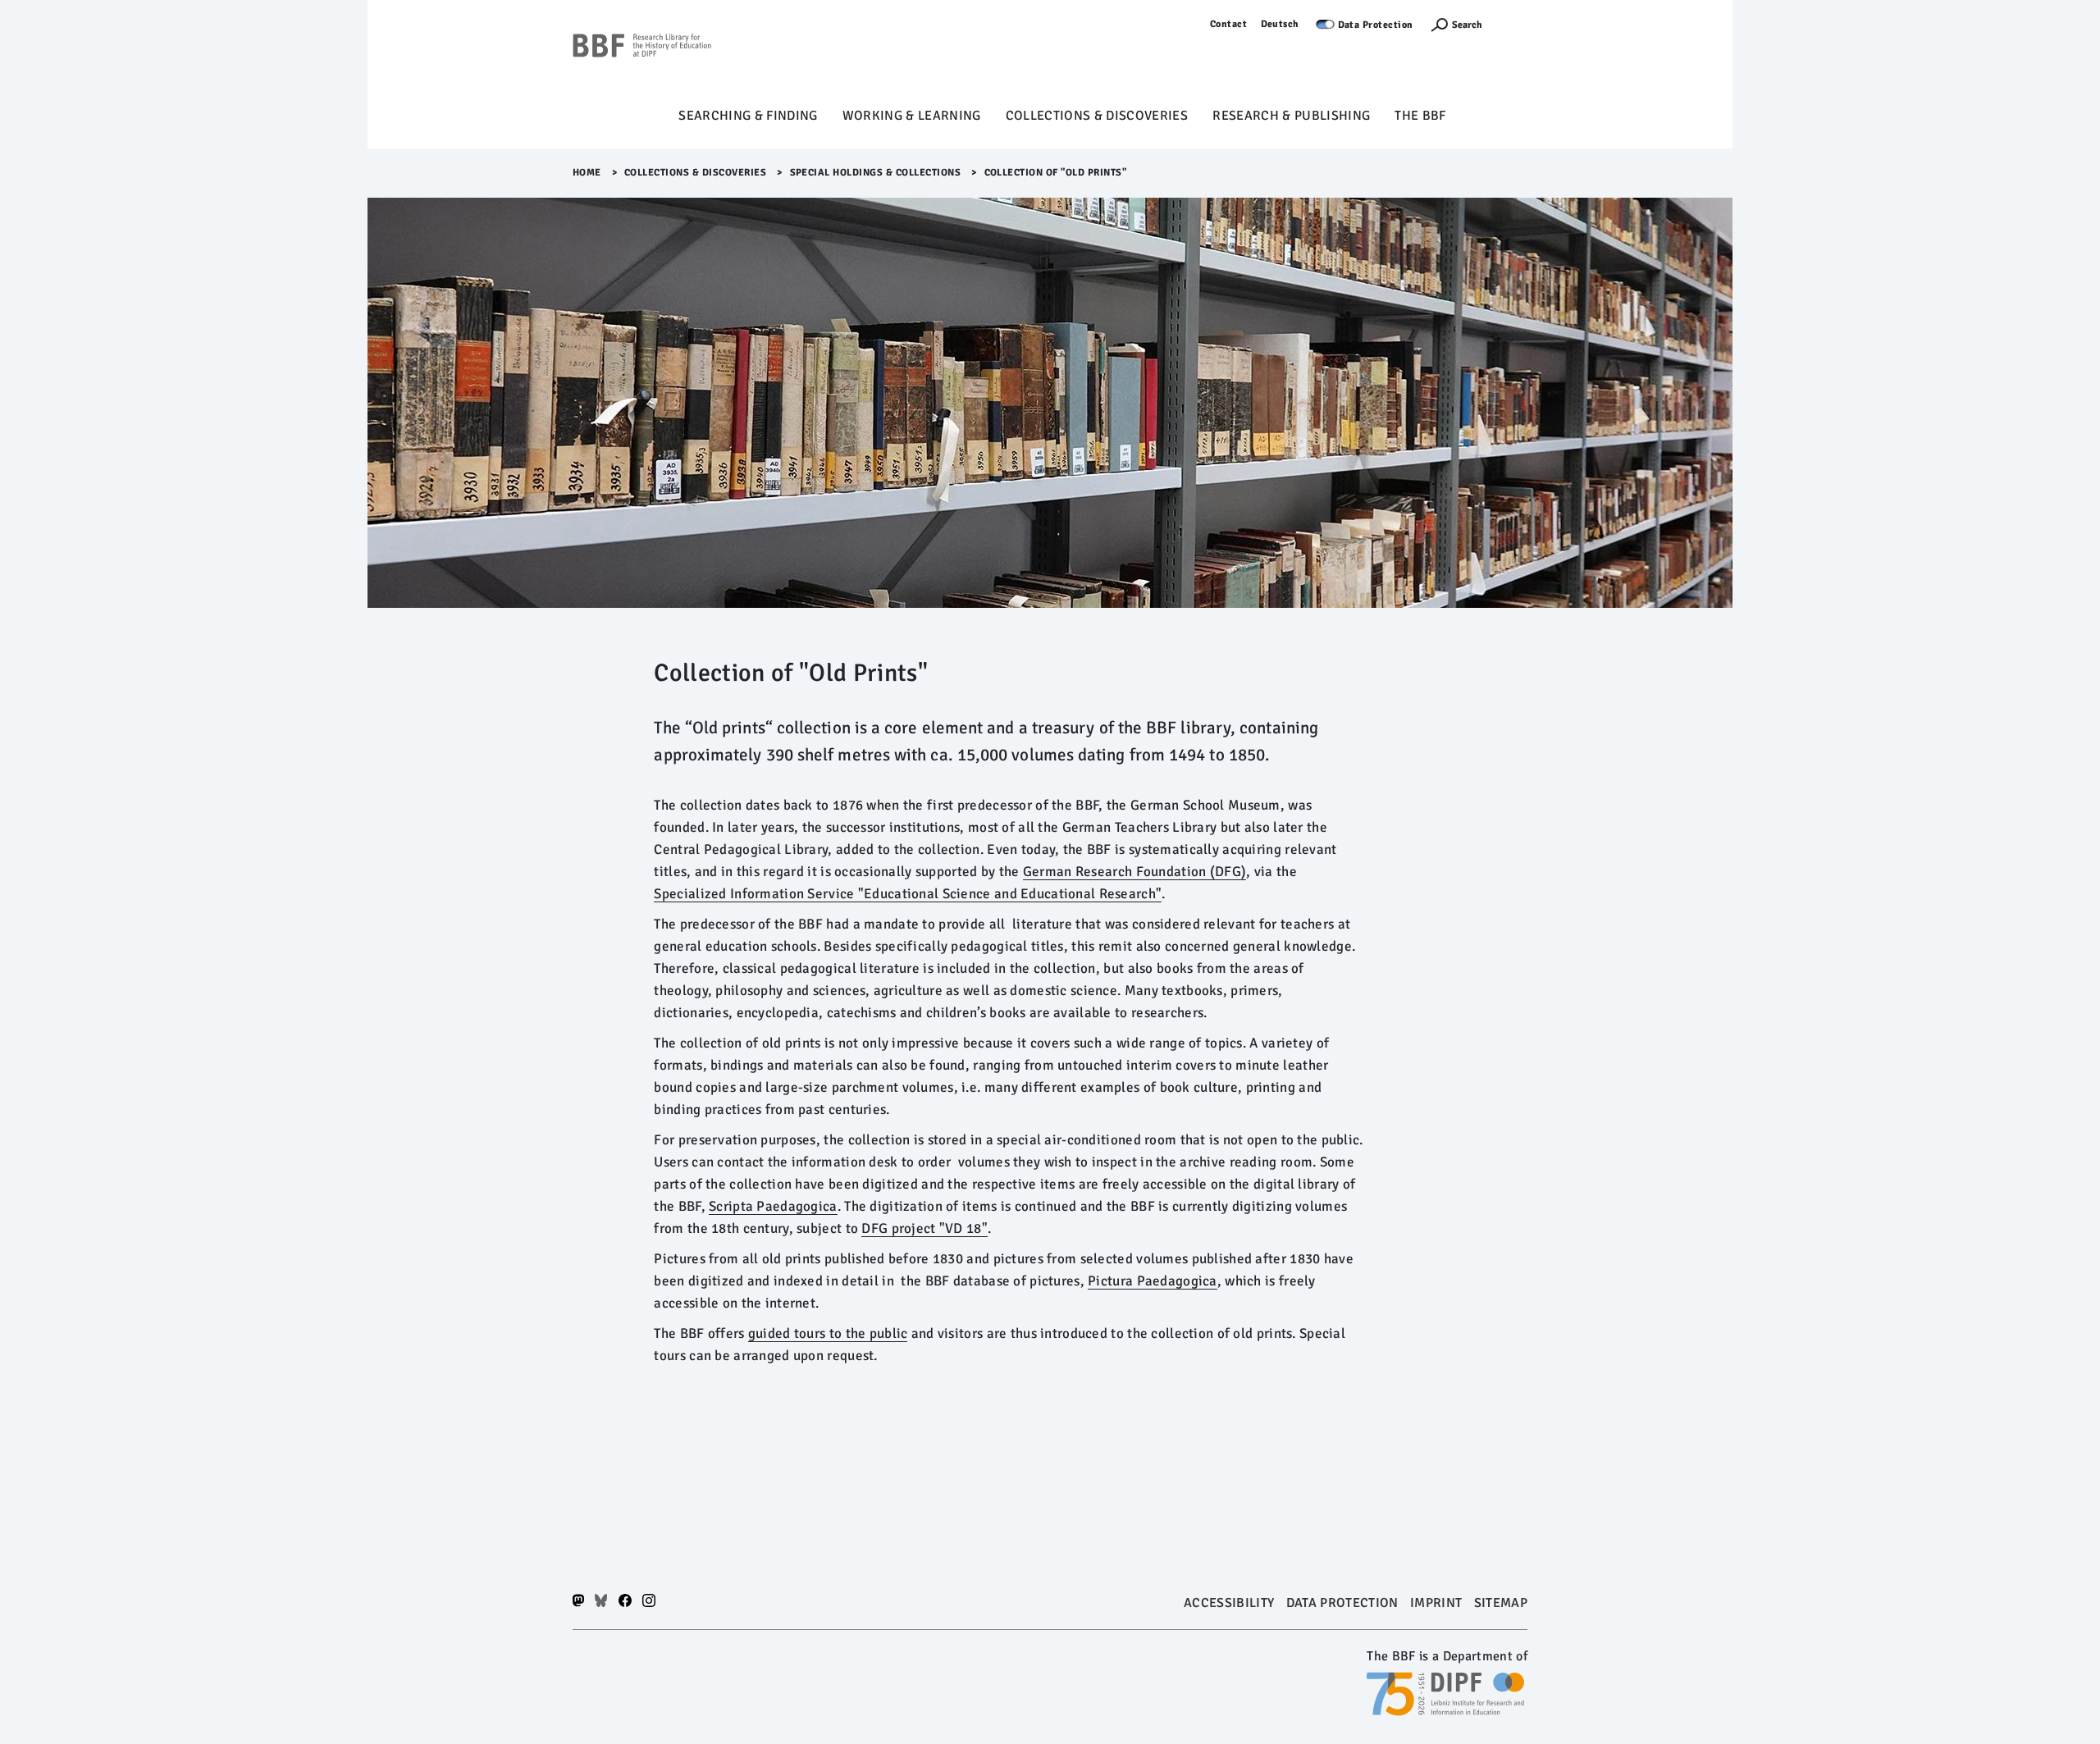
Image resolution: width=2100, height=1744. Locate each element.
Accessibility (1229, 1603)
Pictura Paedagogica (1153, 1281)
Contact (1229, 24)
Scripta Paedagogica (773, 1206)
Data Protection (1376, 25)
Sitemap (1501, 1603)
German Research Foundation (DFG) (1134, 872)
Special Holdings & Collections (876, 173)
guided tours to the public (828, 1333)
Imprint (1436, 1603)
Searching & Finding (748, 116)
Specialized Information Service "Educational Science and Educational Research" (908, 894)
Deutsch (1281, 24)
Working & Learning (912, 116)
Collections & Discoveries (1097, 116)
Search (1467, 25)
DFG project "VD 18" (924, 1228)
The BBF (1420, 116)
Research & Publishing (1291, 116)
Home (587, 173)
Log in (1513, 24)
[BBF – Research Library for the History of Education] (642, 58)
